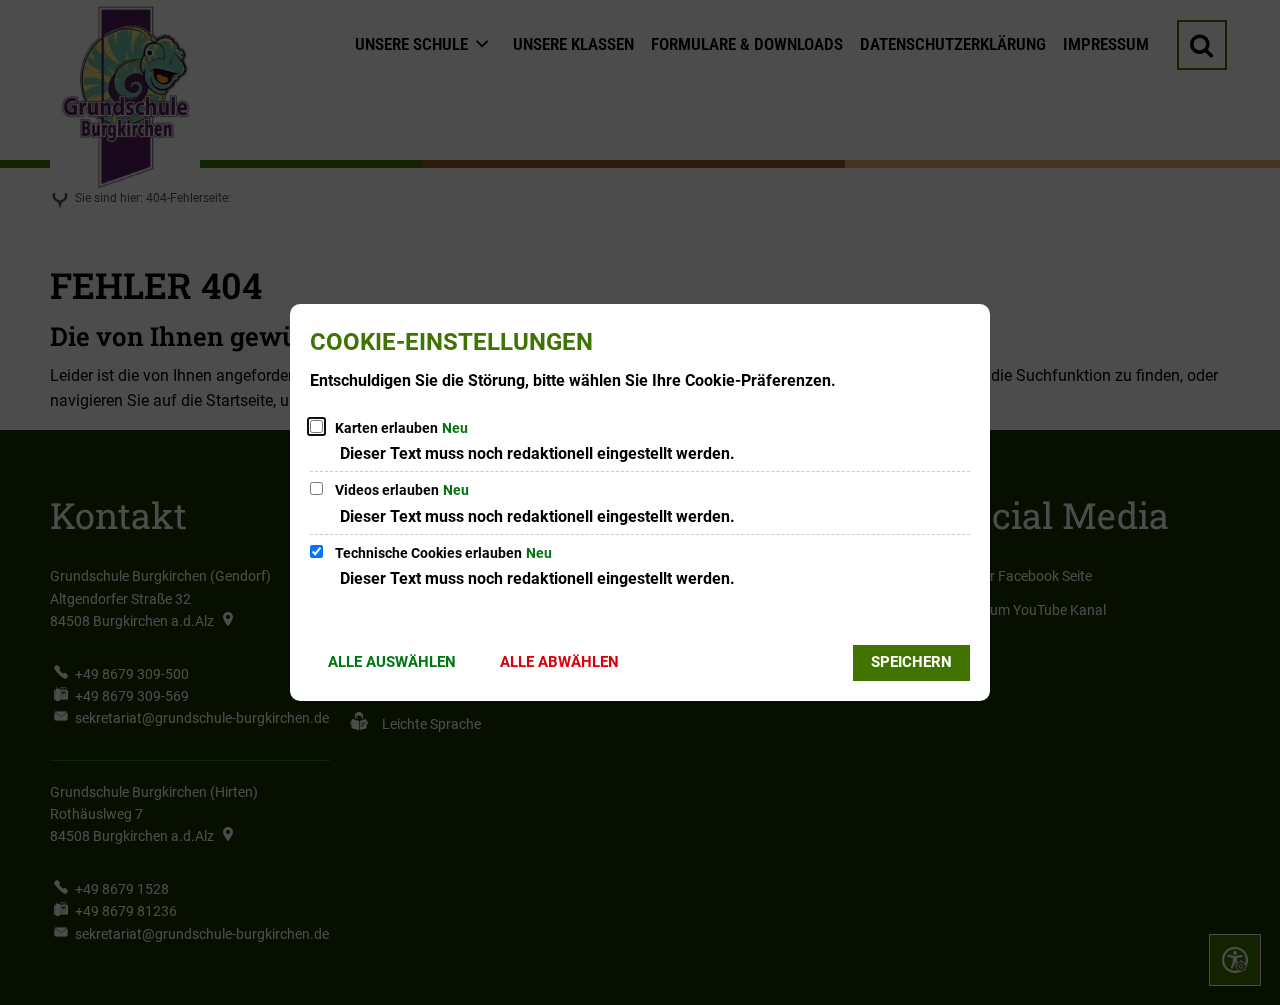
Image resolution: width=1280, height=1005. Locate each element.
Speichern (911, 662)
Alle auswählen (392, 662)
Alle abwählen (559, 662)
